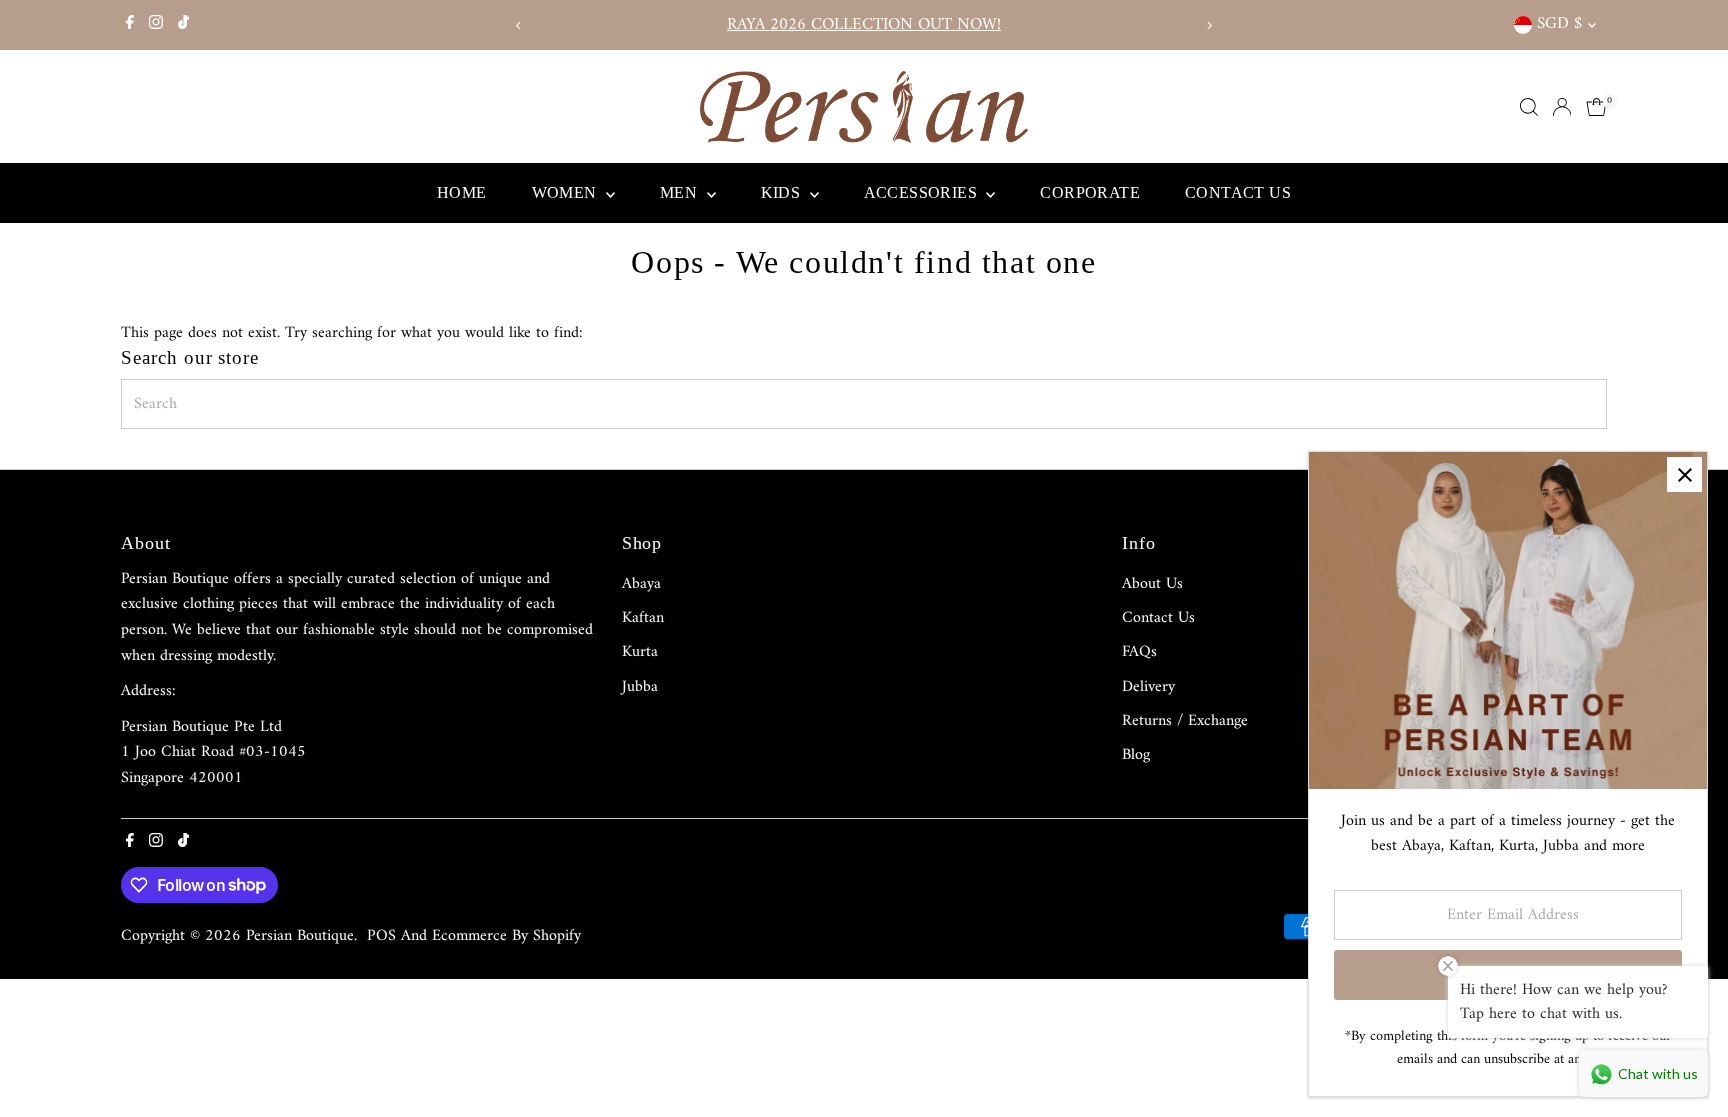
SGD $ (1559, 24)
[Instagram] (156, 25)
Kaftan (643, 618)
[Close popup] (1684, 474)
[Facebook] (130, 25)
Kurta (640, 652)
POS (381, 936)
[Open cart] (1596, 107)
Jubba (640, 687)
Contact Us (1238, 192)
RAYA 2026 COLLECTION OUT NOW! (864, 25)
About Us (1152, 584)
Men (681, 192)
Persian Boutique (300, 936)
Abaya (641, 584)
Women (566, 192)
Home (462, 192)
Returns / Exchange (1185, 721)
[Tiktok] (183, 25)
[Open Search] (1529, 107)
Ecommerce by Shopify (506, 936)
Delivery (1148, 687)
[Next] (1209, 25)
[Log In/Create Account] (1562, 107)
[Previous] (518, 25)
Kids (783, 192)
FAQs (1139, 652)
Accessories (923, 192)
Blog (1136, 755)
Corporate (1090, 192)
